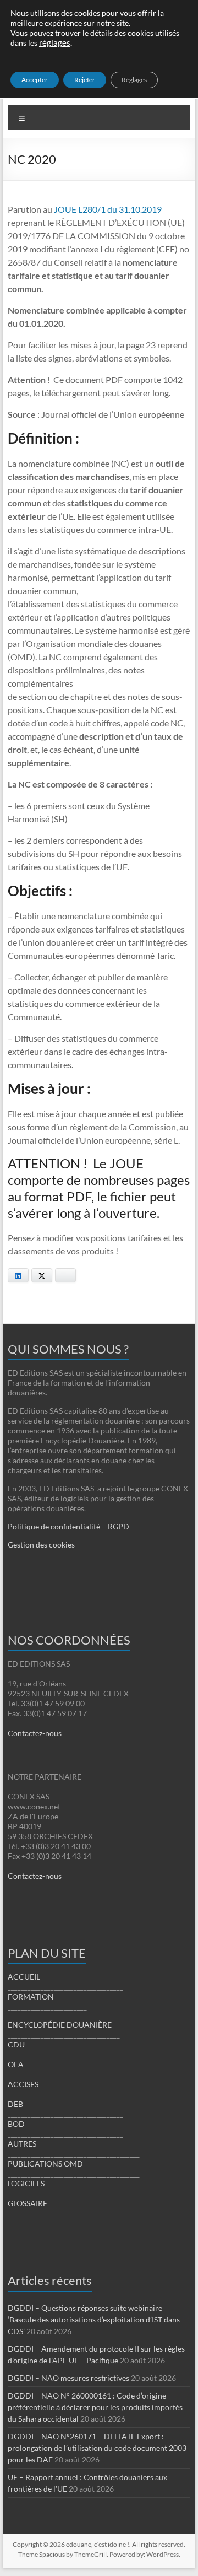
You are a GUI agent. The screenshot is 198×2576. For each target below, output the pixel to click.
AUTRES (22, 2144)
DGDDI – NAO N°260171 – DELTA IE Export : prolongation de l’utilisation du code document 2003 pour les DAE (97, 2448)
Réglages (134, 80)
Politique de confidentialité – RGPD (68, 1526)
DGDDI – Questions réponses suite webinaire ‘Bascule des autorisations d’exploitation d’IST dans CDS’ (94, 2319)
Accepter (35, 80)
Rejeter (85, 80)
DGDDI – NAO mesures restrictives (68, 2378)
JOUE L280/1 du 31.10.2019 (108, 209)
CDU (16, 2044)
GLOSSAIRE (28, 2203)
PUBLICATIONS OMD (45, 2163)
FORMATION (31, 1996)
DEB (15, 2104)
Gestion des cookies (41, 1545)
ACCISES (23, 2084)
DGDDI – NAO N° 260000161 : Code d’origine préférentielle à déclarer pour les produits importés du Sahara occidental (95, 2407)
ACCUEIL (24, 1977)
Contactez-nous (35, 1733)
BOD (16, 2124)
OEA (16, 2064)
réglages (55, 43)
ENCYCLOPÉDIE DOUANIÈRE (60, 2025)
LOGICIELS (26, 2183)
